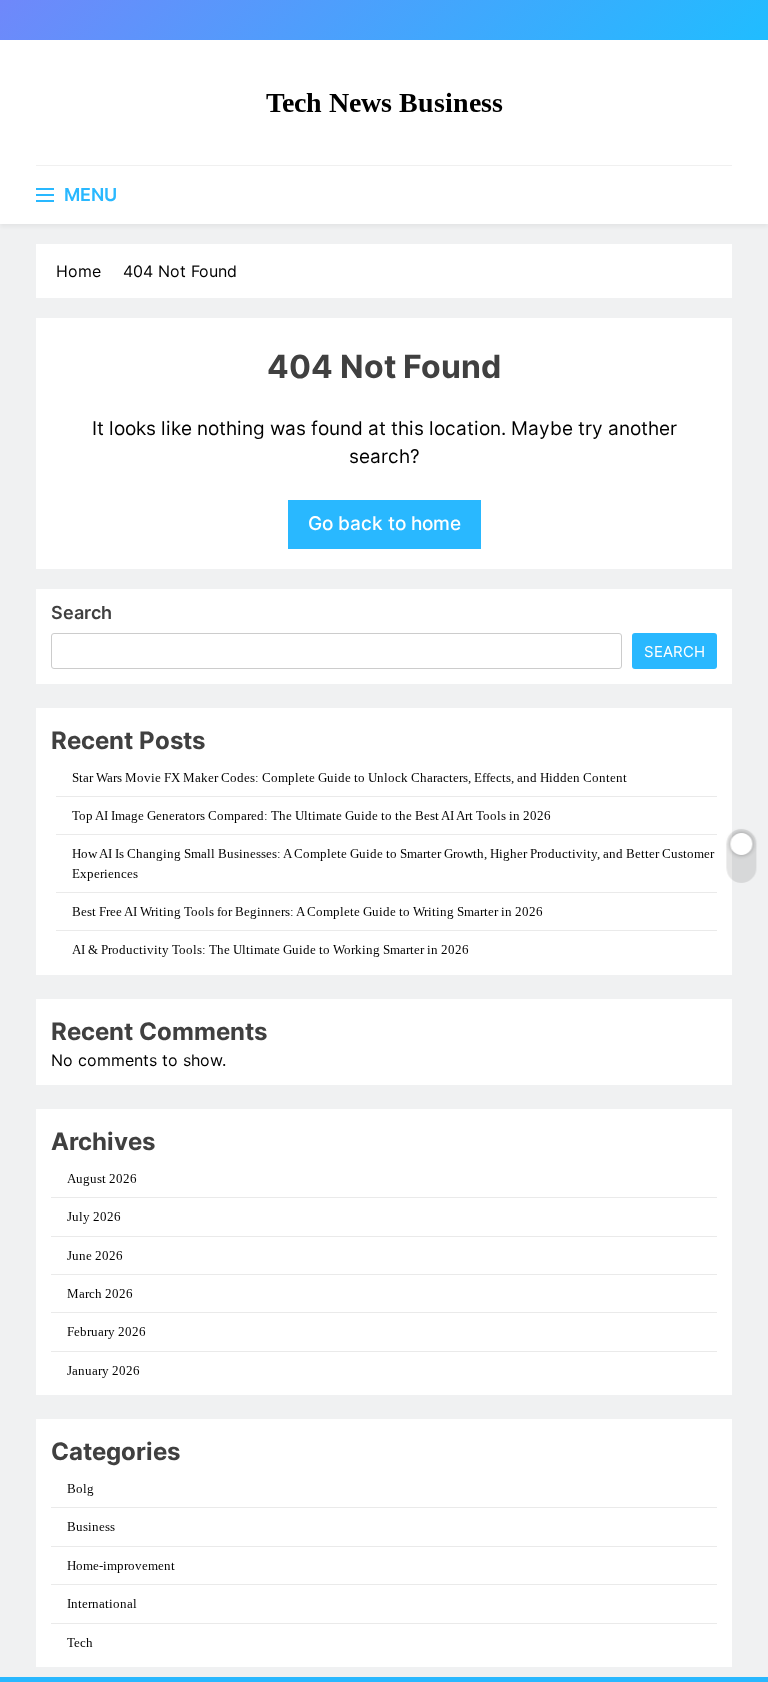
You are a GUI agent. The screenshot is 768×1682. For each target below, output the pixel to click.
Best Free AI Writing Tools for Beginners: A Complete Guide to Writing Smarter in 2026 (307, 911)
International (102, 1603)
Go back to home (384, 523)
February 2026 (106, 1331)
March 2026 (100, 1293)
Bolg (80, 1488)
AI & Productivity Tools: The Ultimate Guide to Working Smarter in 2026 (270, 949)
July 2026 (94, 1216)
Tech (80, 1642)
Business (91, 1526)
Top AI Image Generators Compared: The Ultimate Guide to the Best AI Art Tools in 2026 (311, 815)
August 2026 (102, 1178)
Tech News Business (384, 102)
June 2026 (95, 1255)
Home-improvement (121, 1565)
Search (81, 612)
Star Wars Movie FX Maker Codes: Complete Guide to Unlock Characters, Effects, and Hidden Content (349, 777)
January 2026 (103, 1370)
